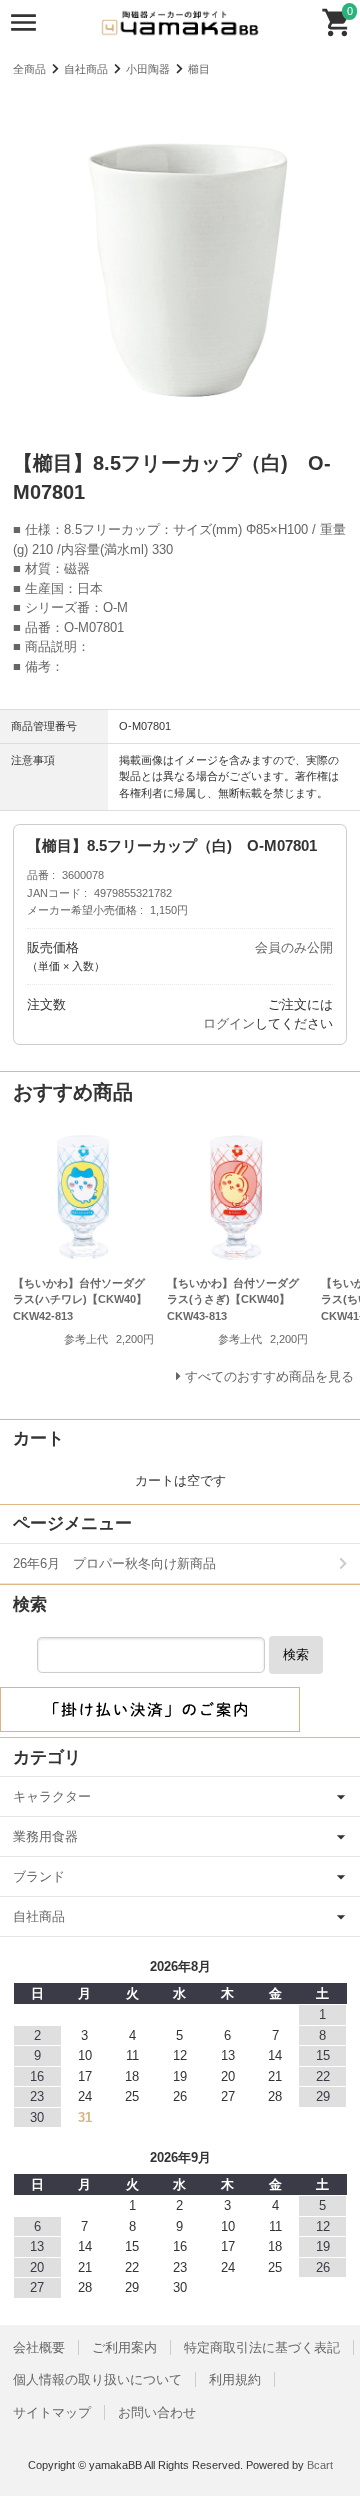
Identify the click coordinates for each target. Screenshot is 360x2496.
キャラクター (52, 1796)
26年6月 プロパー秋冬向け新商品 (114, 1563)
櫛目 (199, 69)
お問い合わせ (157, 2412)
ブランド (39, 1876)
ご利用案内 (124, 2347)
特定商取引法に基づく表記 (262, 2347)
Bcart (320, 2465)
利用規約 (235, 2379)
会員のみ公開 (294, 947)
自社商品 (86, 69)
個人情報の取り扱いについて (97, 2379)
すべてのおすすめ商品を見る (269, 1376)
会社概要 (39, 2347)
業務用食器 (45, 1836)
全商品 (29, 69)
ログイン (229, 1023)
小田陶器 (148, 69)
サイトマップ (52, 2412)
